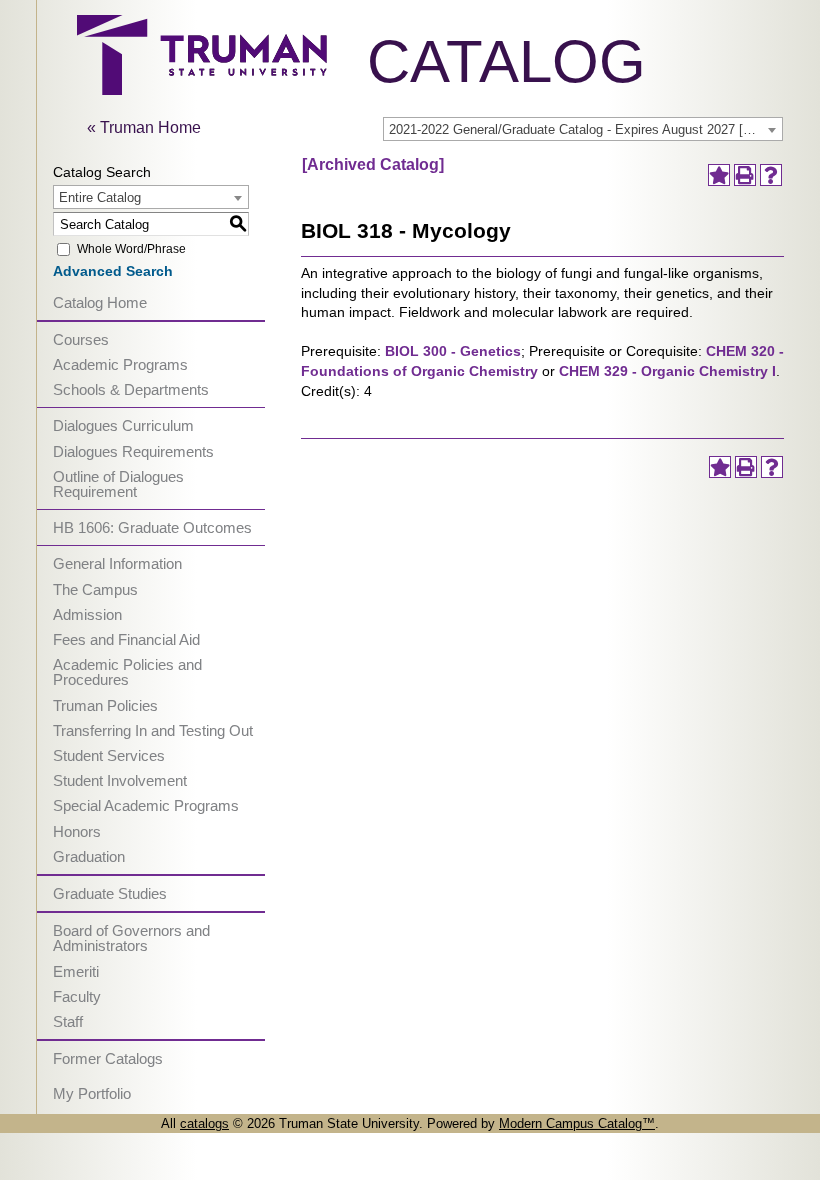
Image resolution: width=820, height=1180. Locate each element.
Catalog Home (100, 302)
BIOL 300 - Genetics (453, 351)
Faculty (77, 996)
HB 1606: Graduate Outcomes (152, 527)
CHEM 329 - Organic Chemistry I (667, 371)
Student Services (109, 755)
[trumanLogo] (202, 89)
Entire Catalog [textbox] (100, 197)
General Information (117, 563)
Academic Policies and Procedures (127, 672)
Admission (87, 614)
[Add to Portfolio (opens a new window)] (719, 175)
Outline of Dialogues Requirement (118, 484)
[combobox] (583, 129)
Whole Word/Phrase (131, 249)
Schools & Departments (131, 389)
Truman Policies (105, 705)
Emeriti (76, 971)
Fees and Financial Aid (126, 639)
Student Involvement (120, 780)
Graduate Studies (110, 893)
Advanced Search (113, 271)
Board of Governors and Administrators (131, 938)
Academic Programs (120, 364)
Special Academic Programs (146, 805)
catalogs (204, 1123)
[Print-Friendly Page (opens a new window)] (745, 175)
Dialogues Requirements (133, 451)
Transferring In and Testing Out (153, 730)
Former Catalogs (108, 1058)
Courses (81, 339)
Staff (68, 1021)
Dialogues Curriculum (123, 425)
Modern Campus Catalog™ (577, 1123)
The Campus (95, 589)
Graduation (89, 856)
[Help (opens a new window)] (771, 175)
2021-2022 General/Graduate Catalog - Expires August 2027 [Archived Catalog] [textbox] (585, 129)
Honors (77, 831)
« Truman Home (144, 127)
